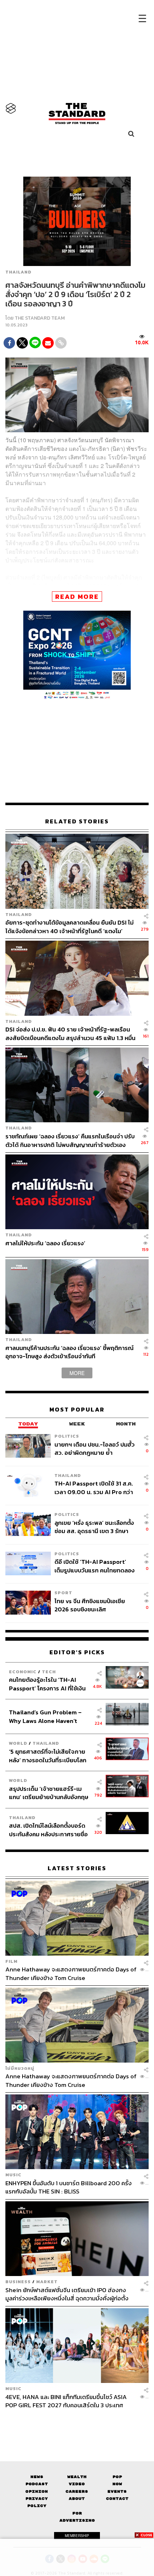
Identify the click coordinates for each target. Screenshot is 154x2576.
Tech (49, 1672)
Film (11, 1961)
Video (77, 2484)
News (37, 2477)
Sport (63, 1593)
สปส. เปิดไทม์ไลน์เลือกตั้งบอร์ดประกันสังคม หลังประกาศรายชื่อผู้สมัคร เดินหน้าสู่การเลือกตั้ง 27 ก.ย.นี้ (49, 1830)
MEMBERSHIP (77, 2536)
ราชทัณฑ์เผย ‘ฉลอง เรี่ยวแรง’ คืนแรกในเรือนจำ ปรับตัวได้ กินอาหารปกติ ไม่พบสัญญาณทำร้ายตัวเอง (70, 1140)
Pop (117, 2477)
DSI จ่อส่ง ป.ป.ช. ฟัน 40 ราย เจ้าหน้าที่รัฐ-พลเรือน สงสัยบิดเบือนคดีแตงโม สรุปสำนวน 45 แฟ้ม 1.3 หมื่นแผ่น (70, 1033)
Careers (77, 2491)
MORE (77, 1373)
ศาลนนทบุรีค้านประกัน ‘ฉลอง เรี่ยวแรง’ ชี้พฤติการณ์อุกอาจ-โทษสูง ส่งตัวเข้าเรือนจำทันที (69, 1352)
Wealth (77, 2477)
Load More (77, 2422)
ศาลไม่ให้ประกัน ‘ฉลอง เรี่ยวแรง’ (45, 1243)
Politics (67, 1436)
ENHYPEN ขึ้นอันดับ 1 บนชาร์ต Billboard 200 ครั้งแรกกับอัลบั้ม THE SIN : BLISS (69, 2187)
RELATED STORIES (77, 821)
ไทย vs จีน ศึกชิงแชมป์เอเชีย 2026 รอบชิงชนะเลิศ (90, 1605)
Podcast (37, 2484)
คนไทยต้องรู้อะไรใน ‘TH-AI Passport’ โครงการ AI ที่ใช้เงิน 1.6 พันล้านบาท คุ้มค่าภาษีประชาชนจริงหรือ (47, 1684)
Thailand (18, 272)
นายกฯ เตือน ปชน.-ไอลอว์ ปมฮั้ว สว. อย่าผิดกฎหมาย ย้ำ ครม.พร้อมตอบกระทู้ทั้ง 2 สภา (95, 1449)
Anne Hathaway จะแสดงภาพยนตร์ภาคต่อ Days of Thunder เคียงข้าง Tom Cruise (71, 1973)
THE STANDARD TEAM (40, 318)
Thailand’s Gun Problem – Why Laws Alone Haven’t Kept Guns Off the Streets (45, 1716)
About (77, 2499)
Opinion (37, 2491)
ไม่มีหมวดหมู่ (20, 2068)
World (18, 1743)
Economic (23, 1672)
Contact (117, 2499)
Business (18, 2282)
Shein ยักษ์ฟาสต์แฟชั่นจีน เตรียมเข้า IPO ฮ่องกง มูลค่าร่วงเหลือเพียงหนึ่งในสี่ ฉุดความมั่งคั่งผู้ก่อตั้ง (67, 2294)
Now (117, 2484)
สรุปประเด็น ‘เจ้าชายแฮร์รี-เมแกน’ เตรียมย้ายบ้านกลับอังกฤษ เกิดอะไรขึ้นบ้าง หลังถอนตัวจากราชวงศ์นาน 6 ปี (49, 1793)
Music (13, 2175)
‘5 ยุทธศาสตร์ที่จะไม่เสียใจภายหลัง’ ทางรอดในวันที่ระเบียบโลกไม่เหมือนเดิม (48, 1756)
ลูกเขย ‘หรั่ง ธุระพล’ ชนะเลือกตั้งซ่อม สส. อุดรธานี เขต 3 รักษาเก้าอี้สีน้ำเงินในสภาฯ (94, 1527)
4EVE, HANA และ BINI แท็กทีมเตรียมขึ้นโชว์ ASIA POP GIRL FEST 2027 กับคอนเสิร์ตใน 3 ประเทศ (66, 2401)
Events (117, 2491)
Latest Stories (77, 1868)
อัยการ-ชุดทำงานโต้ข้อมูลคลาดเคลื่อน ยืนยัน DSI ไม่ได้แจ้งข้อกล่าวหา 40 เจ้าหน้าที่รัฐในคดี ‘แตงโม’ (69, 927)
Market (47, 2282)
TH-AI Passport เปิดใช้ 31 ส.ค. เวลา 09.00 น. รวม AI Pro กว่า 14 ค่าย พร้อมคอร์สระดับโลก (94, 1488)
